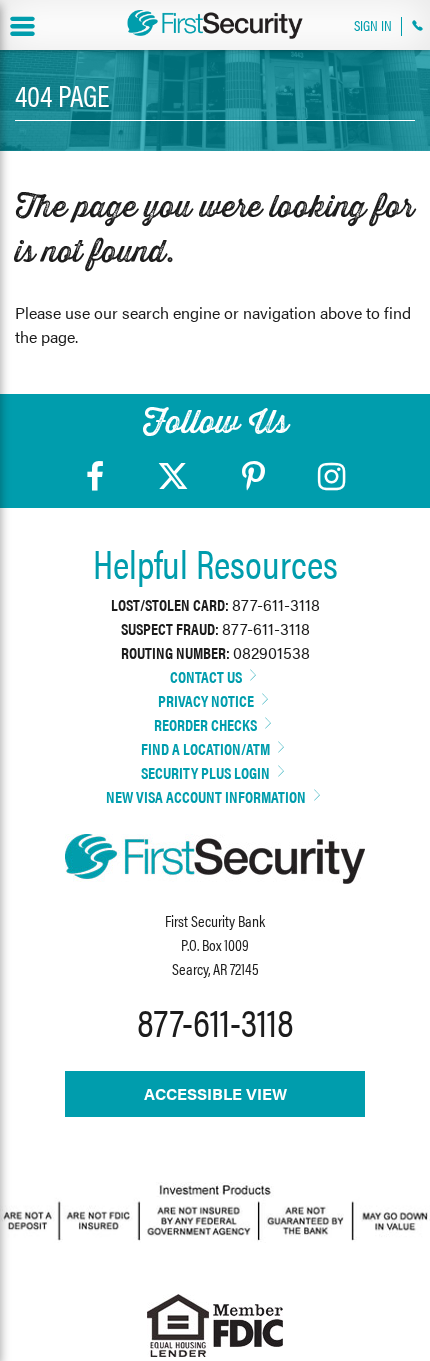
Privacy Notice (207, 700)
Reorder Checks (207, 724)
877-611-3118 (276, 604)
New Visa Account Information (207, 796)
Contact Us (207, 676)
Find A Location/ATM (207, 748)
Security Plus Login (207, 772)
